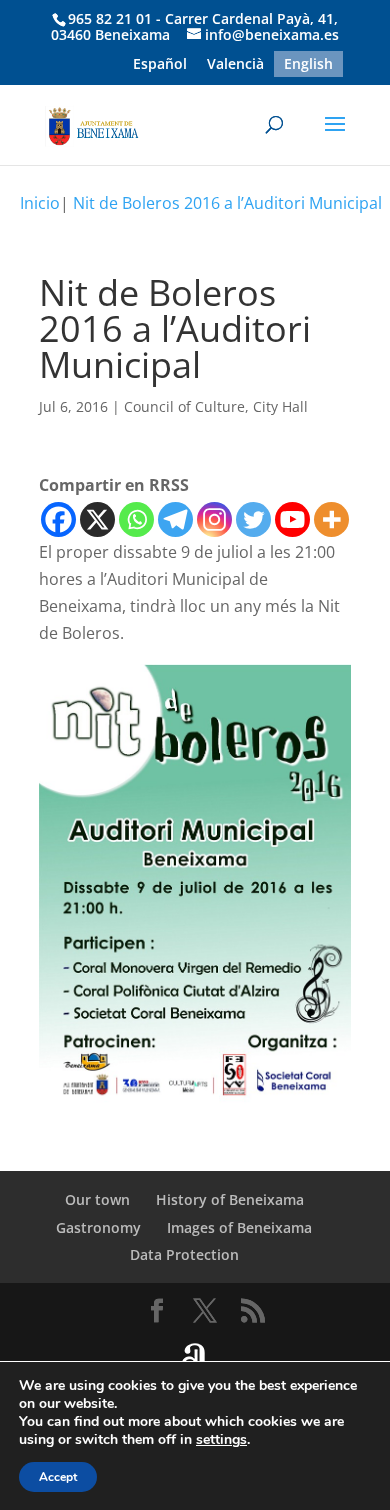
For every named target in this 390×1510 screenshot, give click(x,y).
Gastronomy (98, 1227)
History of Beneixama (230, 1199)
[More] (331, 519)
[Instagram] (214, 519)
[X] (97, 519)
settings (221, 1440)
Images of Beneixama (239, 1227)
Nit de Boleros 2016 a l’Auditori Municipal (227, 203)
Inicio (40, 203)
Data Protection (184, 1254)
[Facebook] (58, 519)
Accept (58, 1477)
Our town (97, 1199)
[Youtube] (292, 519)
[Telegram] (175, 519)
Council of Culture (184, 406)
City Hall (280, 406)
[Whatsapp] (136, 519)
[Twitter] (253, 519)
